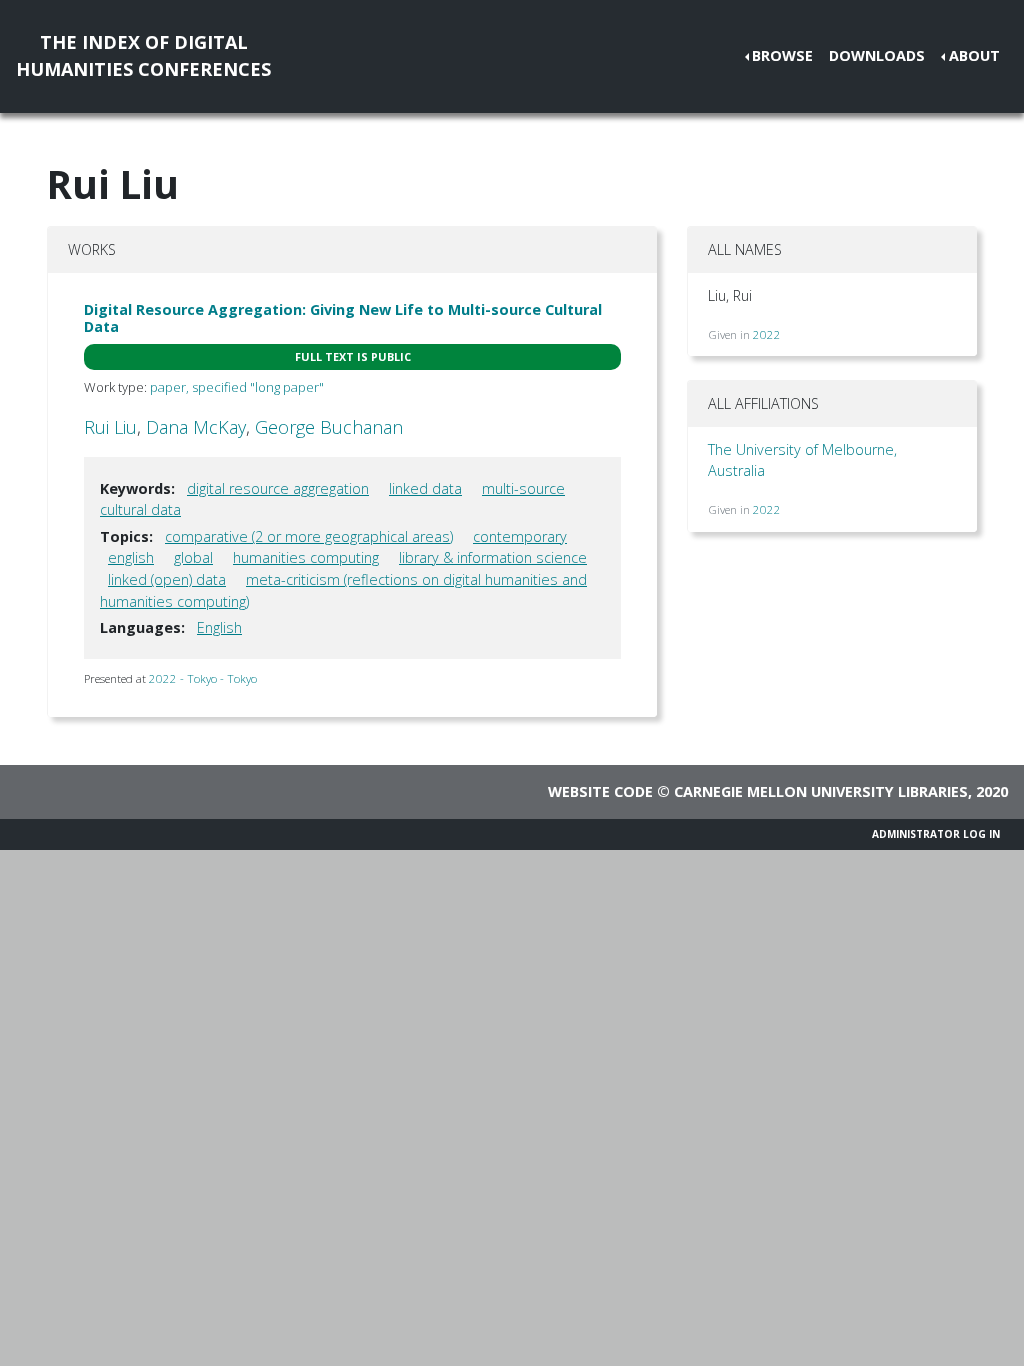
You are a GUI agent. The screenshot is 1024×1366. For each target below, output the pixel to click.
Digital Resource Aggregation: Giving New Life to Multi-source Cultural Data (343, 318)
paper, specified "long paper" (237, 387)
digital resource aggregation (278, 488)
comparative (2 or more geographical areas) (309, 536)
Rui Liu (110, 427)
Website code (600, 791)
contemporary (520, 536)
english (131, 557)
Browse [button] (782, 55)
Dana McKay (196, 427)
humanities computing (306, 557)
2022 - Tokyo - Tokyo (203, 678)
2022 (767, 334)
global (193, 557)
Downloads (877, 55)
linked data (425, 488)
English (219, 627)
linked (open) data (167, 579)
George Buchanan (329, 427)
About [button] (974, 55)
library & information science (493, 557)
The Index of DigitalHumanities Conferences (143, 55)
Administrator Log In (936, 834)
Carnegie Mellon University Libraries (821, 791)
